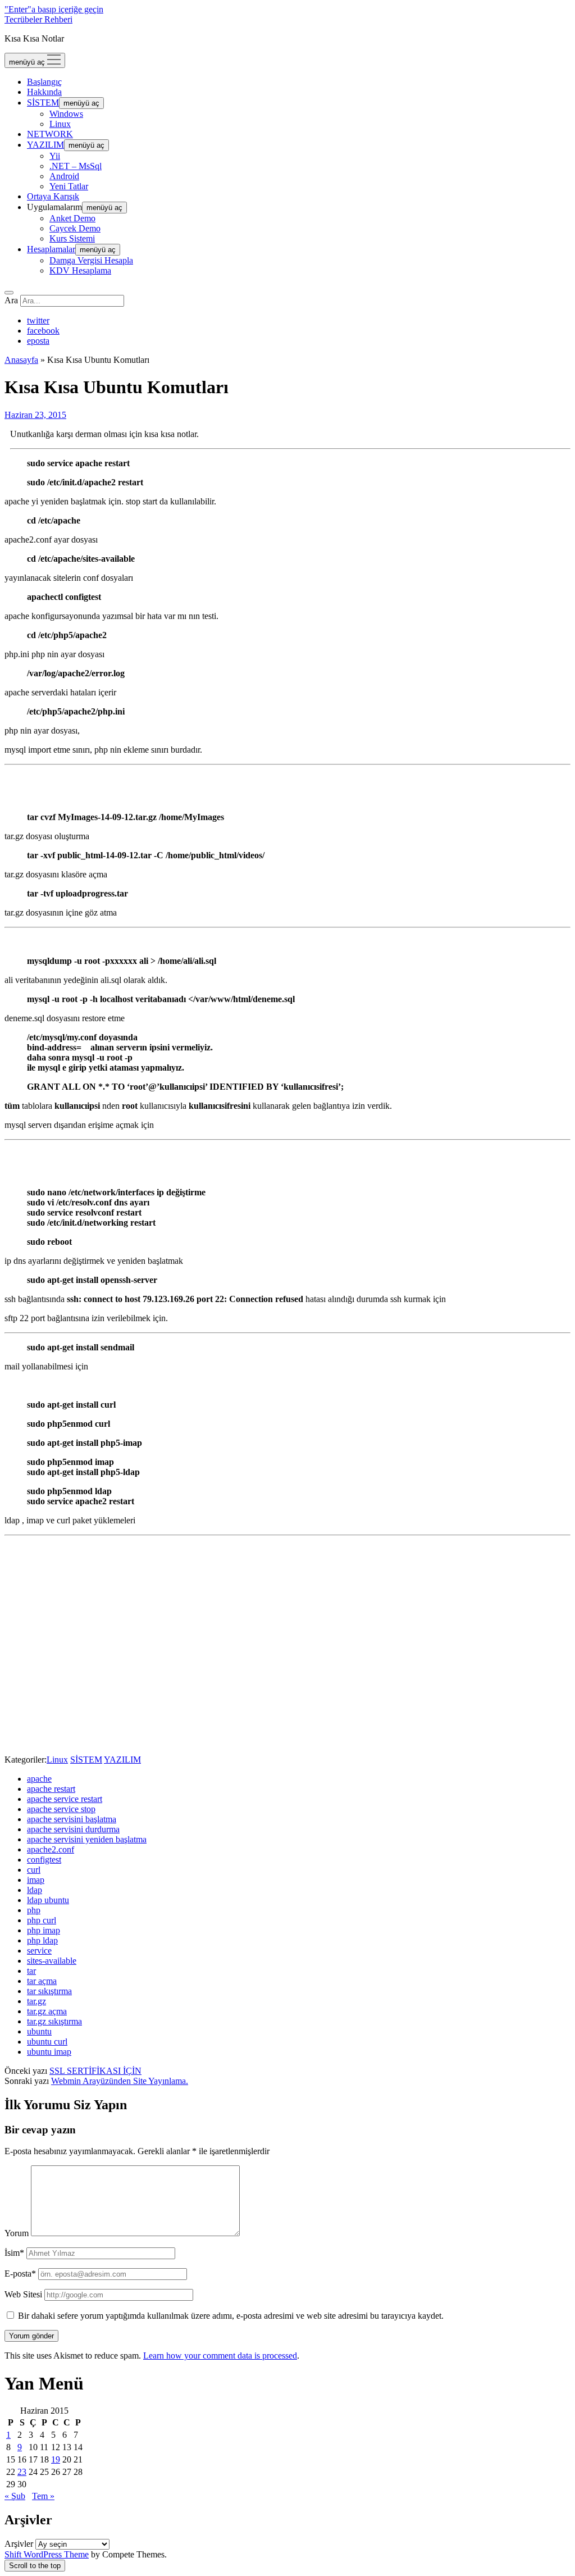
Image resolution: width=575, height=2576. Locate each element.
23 (22, 2472)
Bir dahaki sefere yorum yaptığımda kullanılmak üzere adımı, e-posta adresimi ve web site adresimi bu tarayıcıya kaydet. (231, 2316)
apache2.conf (51, 1849)
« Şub (15, 2496)
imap (36, 1880)
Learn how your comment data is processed (220, 2356)
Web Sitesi (23, 2294)
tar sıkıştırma (49, 1991)
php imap (44, 1930)
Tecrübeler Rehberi (38, 19)
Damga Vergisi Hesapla (91, 260)
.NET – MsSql (76, 166)
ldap (35, 1890)
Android (64, 176)
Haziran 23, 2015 (35, 415)
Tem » (43, 2496)
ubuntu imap (49, 2052)
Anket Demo (72, 218)
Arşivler (19, 2544)
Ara (11, 300)
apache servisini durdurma (73, 1829)
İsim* (14, 2253)
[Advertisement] (287, 1662)
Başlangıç (44, 82)
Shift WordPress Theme (47, 2554)
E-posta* (20, 2274)
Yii (55, 156)
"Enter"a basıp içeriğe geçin (54, 9)
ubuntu (39, 2031)
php (34, 1910)
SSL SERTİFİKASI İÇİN (95, 2071)
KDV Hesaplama (80, 270)
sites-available (52, 1961)
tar (31, 1971)
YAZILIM (45, 145)
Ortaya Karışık (53, 196)
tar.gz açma (47, 2011)
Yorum (17, 2233)
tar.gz (36, 2001)
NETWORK (50, 134)
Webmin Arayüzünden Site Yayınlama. (120, 2081)
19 (56, 2459)
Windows (66, 114)
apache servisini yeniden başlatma (87, 1839)
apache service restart (65, 1799)
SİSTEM (43, 103)
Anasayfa (21, 360)
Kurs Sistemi (72, 238)
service (39, 1951)
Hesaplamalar (51, 249)
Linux (60, 124)
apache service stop (61, 1809)
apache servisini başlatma (72, 1819)
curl (34, 1870)
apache (39, 1779)
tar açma (42, 1981)
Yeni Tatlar (69, 186)
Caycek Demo (75, 228)
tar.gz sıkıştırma (54, 2021)
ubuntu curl (47, 2042)
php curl (42, 1920)
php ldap (42, 1940)
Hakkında (44, 92)
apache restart (51, 1789)
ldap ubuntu (48, 1900)
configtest (44, 1860)
